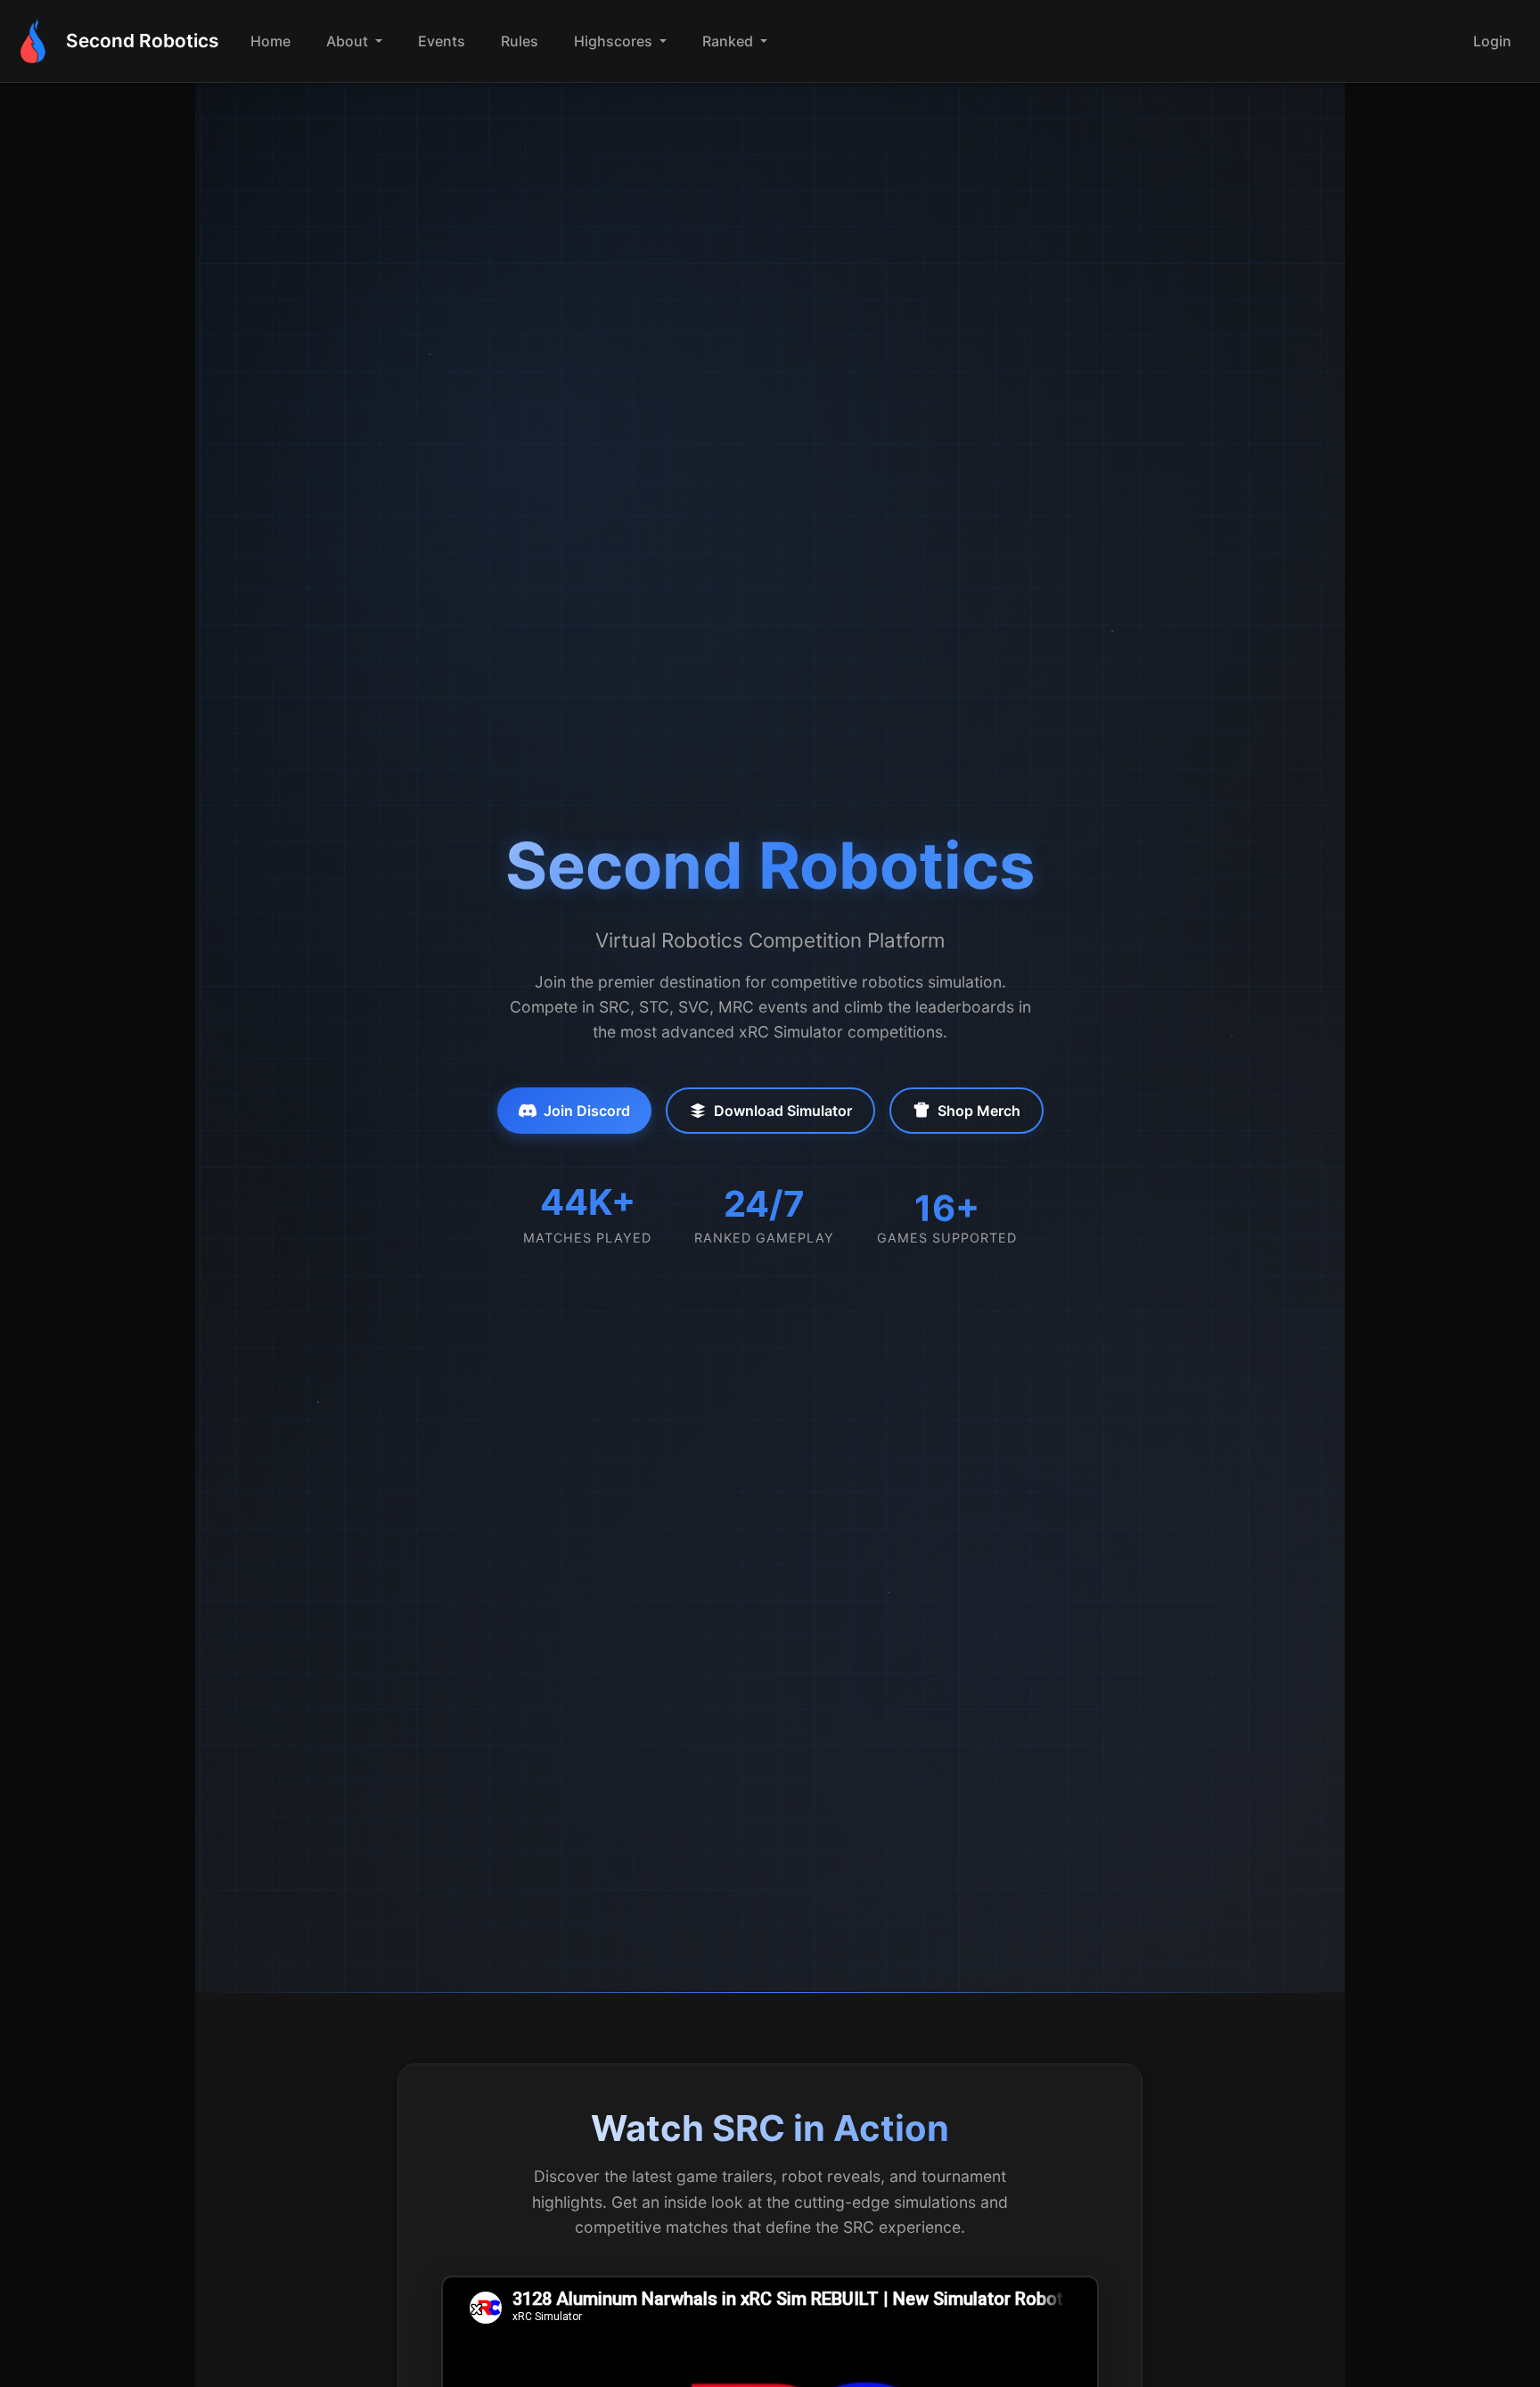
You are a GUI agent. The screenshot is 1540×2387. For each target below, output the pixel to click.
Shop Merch (979, 1111)
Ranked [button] (729, 41)
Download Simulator (783, 1111)
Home (270, 41)
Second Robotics (142, 41)
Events (442, 41)
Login (1492, 41)
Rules (520, 41)
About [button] (349, 41)
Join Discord (587, 1111)
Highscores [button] (615, 41)
